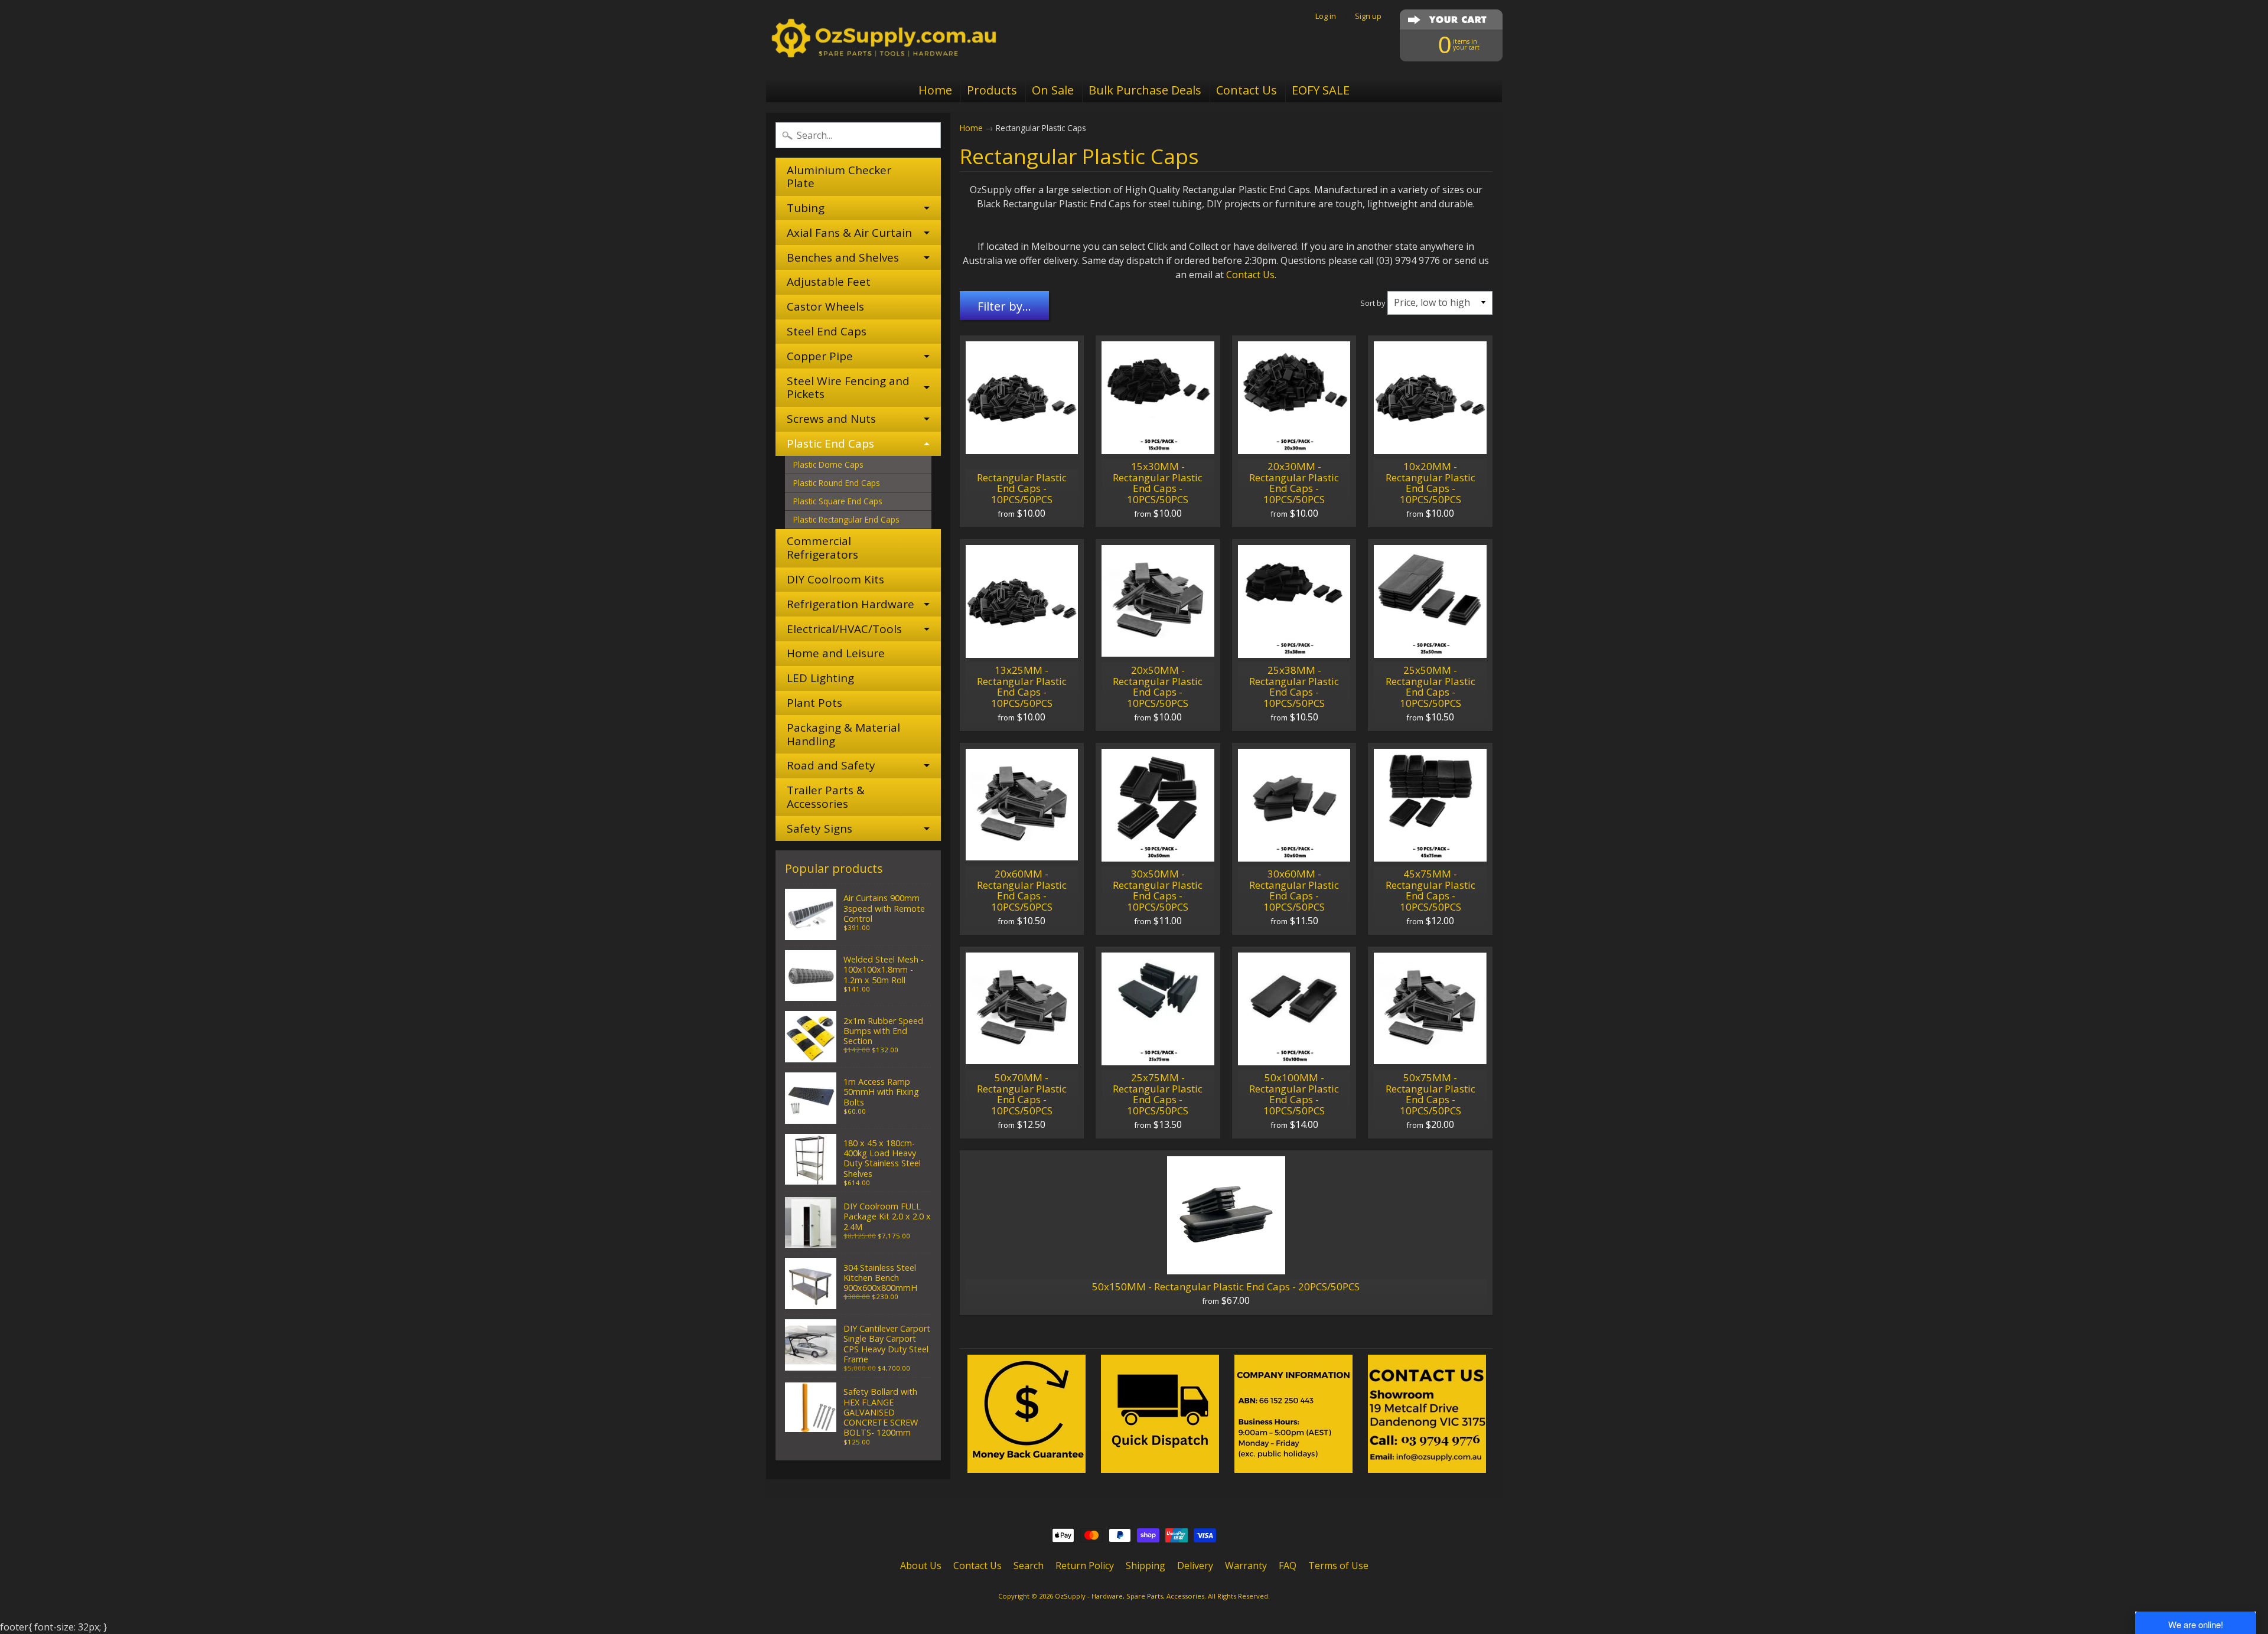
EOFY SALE (1321, 90)
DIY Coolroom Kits (835, 579)
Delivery (1195, 1565)
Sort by (1373, 303)
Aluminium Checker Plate (839, 177)
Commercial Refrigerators (822, 548)
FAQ (1288, 1565)
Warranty (1246, 1565)
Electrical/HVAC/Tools (844, 629)
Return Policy (1085, 1565)
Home (935, 90)
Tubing (806, 208)
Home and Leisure (836, 653)
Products (992, 90)
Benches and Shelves (843, 257)
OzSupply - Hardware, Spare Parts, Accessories (1130, 1596)
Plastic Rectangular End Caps (846, 519)
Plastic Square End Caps (838, 501)
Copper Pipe (820, 356)
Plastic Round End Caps (837, 483)
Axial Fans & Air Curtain (849, 233)
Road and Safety (831, 765)
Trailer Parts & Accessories (826, 797)
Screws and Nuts (831, 419)
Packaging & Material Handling (843, 734)
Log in (1326, 16)
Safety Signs (819, 829)
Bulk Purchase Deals (1145, 90)
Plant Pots (814, 703)
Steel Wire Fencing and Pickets (848, 388)
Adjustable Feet (829, 282)
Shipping (1146, 1565)
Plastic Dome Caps (828, 464)
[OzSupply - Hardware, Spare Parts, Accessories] (884, 39)
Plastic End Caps (830, 443)
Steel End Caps (827, 331)
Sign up (1368, 16)
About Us (921, 1565)
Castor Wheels (825, 306)
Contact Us (1247, 90)
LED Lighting (820, 678)
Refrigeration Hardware (850, 604)
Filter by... (1004, 306)
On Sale (1053, 90)
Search (1029, 1565)
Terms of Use (1338, 1565)
